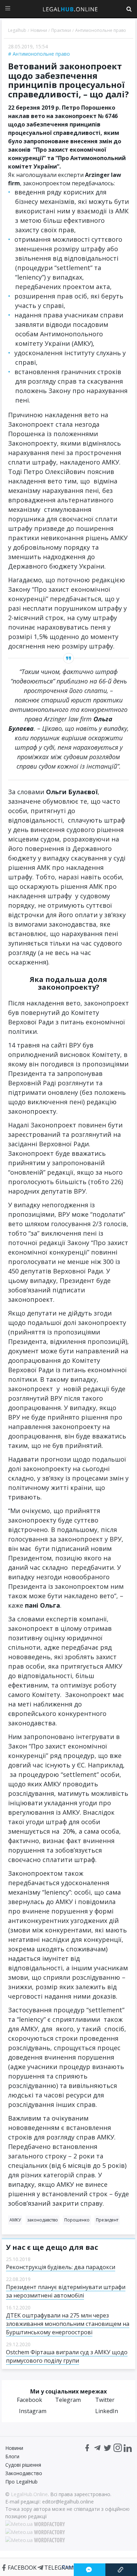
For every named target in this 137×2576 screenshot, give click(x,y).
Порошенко (77, 2220)
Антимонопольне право (41, 54)
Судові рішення (23, 2465)
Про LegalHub (21, 2482)
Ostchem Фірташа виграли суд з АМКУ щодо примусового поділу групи (67, 2356)
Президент (107, 2220)
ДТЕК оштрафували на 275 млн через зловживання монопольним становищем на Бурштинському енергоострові (68, 2324)
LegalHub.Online (29, 2494)
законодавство (43, 2220)
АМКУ (15, 2220)
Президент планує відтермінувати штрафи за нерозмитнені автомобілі (66, 2291)
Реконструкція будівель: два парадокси (61, 2267)
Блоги (12, 2456)
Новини (14, 2448)
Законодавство (24, 2473)
